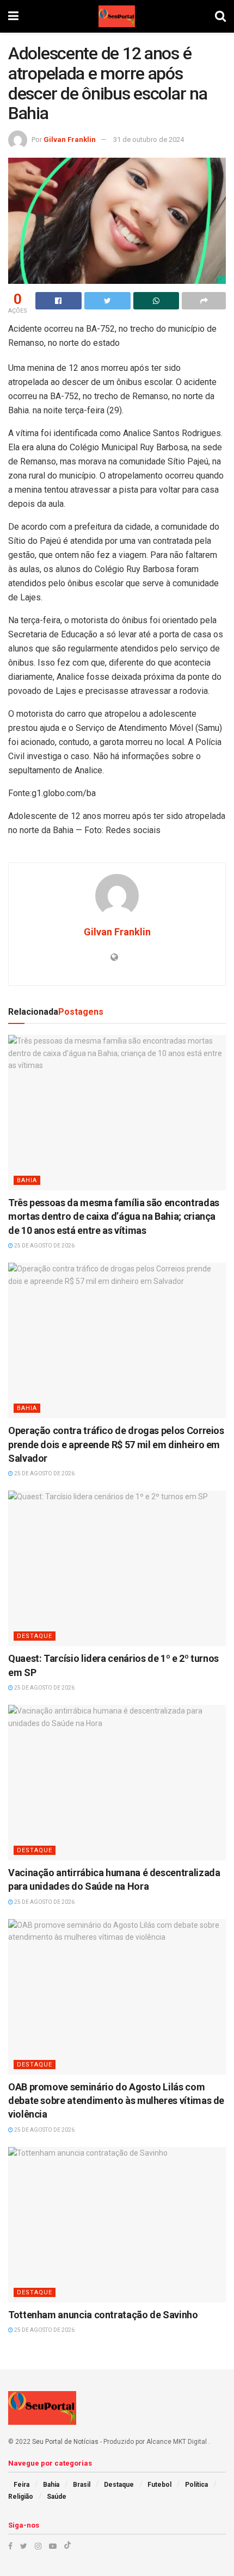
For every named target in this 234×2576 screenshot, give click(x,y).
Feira (21, 2485)
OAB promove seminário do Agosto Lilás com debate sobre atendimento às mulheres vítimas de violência (116, 2100)
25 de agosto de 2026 (44, 1246)
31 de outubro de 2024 (149, 139)
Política (196, 2485)
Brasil (82, 2485)
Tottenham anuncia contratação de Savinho (103, 2315)
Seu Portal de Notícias (65, 2442)
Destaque (35, 1636)
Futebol (159, 2485)
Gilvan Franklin (70, 139)
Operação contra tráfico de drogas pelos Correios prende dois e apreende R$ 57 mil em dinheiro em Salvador (116, 1444)
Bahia (27, 1180)
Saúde (57, 2497)
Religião (21, 2497)
